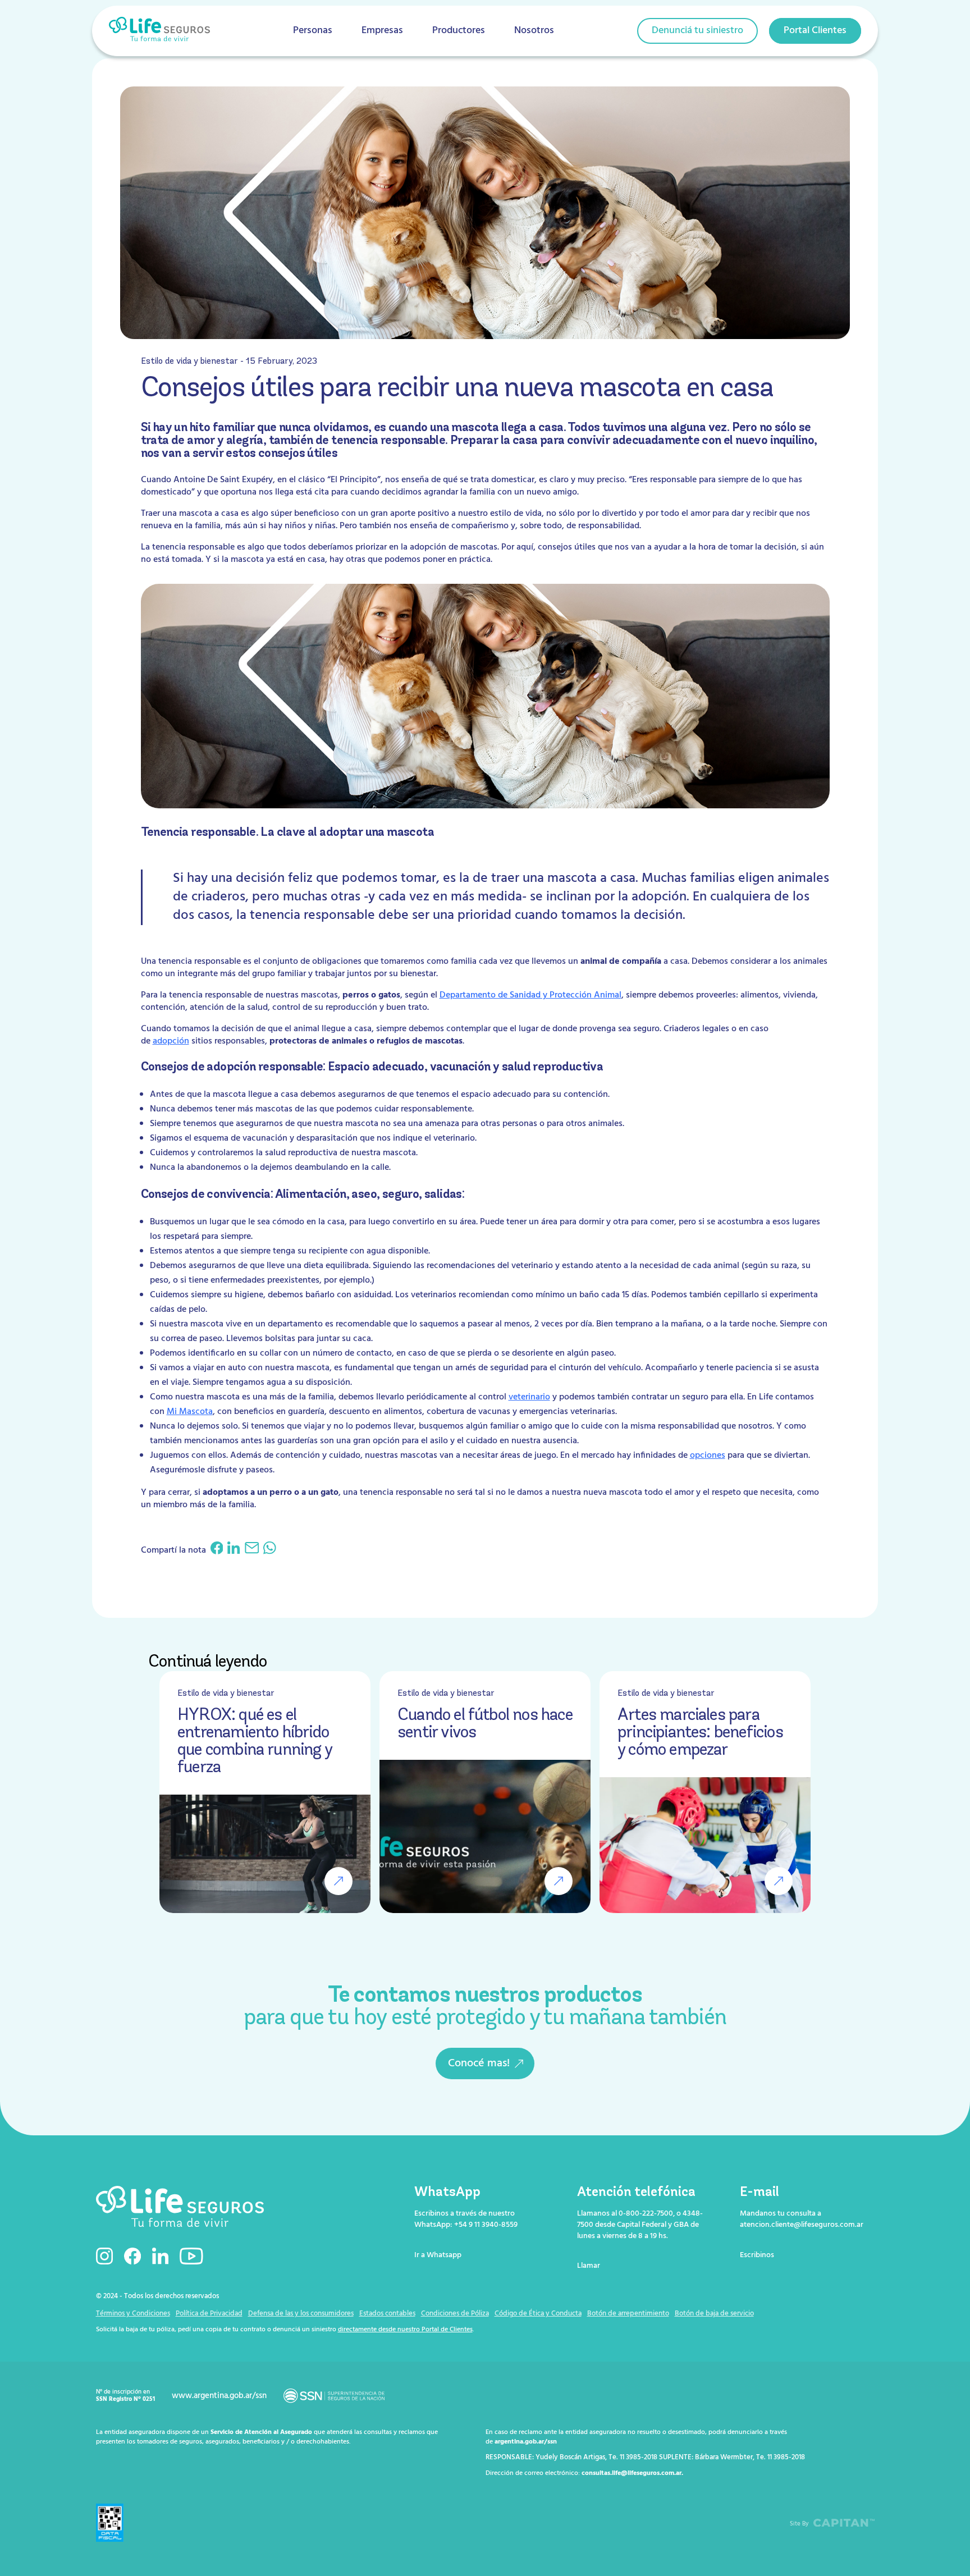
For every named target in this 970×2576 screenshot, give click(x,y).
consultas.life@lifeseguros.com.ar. (632, 2473)
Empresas (382, 31)
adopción (171, 1041)
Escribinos (757, 2255)
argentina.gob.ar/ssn (526, 2442)
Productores (459, 31)
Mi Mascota (190, 1412)
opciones (708, 1456)
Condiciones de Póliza (455, 2314)
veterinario (529, 1397)
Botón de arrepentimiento (628, 2314)
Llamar (589, 2266)
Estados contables (387, 2314)
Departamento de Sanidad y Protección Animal (530, 995)
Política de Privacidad (209, 2314)
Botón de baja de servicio (714, 2314)
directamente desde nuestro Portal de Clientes (405, 2330)
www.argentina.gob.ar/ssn (219, 2396)
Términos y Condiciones (133, 2314)
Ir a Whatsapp (438, 2255)
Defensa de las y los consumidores (301, 2314)
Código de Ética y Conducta (538, 2314)
